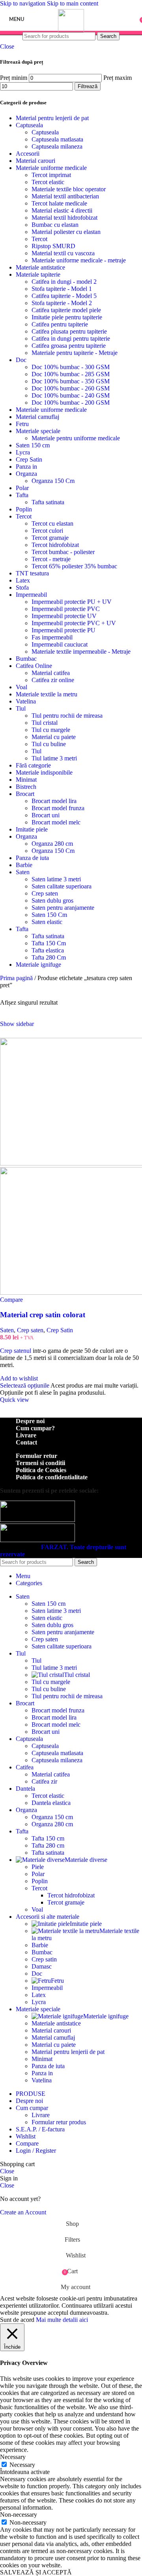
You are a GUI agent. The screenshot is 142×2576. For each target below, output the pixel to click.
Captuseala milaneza (57, 146)
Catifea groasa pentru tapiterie (69, 346)
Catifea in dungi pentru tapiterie (71, 339)
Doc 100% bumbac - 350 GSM (71, 381)
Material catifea (51, 673)
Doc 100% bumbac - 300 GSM (71, 367)
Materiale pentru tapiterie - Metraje (75, 353)
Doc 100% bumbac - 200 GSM (71, 403)
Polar (22, 488)
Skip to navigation (23, 3)
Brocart (25, 794)
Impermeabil (31, 595)
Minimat (26, 780)
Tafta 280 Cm (49, 957)
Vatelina (26, 701)
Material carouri (35, 161)
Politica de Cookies (41, 1470)
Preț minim (14, 78)
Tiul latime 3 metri (54, 758)
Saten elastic (47, 922)
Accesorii (28, 154)
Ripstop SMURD (53, 246)
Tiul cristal (45, 723)
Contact (26, 1442)
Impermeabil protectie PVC (66, 609)
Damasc (42, 1966)
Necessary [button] (13, 2457)
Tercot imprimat (51, 175)
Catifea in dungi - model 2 (64, 282)
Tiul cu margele (51, 730)
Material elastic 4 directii (62, 210)
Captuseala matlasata (57, 139)
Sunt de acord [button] (17, 2320)
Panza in (26, 467)
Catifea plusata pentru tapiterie (69, 331)
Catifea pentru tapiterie (60, 324)
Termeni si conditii (40, 1463)
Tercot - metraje (51, 559)
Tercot (39, 239)
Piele (38, 1867)
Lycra (23, 452)
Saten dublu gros (52, 900)
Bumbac (26, 659)
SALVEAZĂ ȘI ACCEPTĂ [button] (36, 2572)
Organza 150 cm (52, 1817)
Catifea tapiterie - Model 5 (64, 296)
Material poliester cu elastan (66, 232)
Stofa (22, 587)
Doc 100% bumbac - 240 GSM (71, 395)
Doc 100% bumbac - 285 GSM (71, 374)
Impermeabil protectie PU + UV (72, 602)
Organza (26, 474)
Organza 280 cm (52, 844)
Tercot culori (47, 531)
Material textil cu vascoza (63, 253)
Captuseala (29, 125)
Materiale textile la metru (47, 694)
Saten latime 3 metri (56, 879)
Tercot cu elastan (52, 523)
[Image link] (37, 1520)
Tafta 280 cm (48, 1845)
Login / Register (36, 2151)
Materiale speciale (38, 431)
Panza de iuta (32, 858)
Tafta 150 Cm (49, 943)
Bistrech (26, 787)
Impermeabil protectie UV (64, 616)
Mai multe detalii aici (62, 2320)
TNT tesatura (32, 573)
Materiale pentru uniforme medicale (76, 438)
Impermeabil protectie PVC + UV (74, 623)
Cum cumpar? (35, 1428)
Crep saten (45, 893)
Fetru (22, 424)
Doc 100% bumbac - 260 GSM (71, 388)
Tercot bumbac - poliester (63, 552)
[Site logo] (71, 31)
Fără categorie (33, 765)
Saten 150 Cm (49, 915)
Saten (23, 872)
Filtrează (88, 86)
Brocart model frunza (58, 808)
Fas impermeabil (52, 637)
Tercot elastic (48, 182)
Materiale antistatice (40, 267)
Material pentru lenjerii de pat (52, 118)
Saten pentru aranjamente (63, 908)
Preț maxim (118, 78)
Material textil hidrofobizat (64, 218)
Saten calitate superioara (62, 886)
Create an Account (23, 2212)
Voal (21, 687)
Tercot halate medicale (59, 203)
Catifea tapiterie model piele (66, 310)
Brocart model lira (54, 801)
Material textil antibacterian (65, 196)
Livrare (26, 1435)
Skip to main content (73, 3)
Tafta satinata (48, 502)
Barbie (24, 865)
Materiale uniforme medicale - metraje (79, 260)
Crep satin (44, 1959)
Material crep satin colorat (43, 1315)
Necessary (22, 2465)
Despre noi (30, 1421)
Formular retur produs (59, 2122)
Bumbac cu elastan (55, 225)
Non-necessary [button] (19, 2515)
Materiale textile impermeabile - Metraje (81, 652)
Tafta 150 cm (48, 1838)
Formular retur (36, 1456)
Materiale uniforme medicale (51, 168)
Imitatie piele (32, 829)
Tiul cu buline (49, 744)
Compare (27, 2143)
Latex (23, 580)
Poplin (24, 509)
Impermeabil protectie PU (64, 630)
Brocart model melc (56, 822)
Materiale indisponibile (44, 772)
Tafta (22, 495)
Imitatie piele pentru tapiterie (67, 317)
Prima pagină (17, 978)
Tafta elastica (48, 950)
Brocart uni (46, 815)
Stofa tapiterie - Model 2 (62, 303)
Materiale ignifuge (38, 965)
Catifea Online (34, 666)
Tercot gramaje (50, 538)
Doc (21, 360)
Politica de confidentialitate (52, 1477)
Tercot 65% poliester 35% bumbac (74, 566)
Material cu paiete (54, 737)
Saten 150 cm (33, 445)
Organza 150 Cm (53, 481)
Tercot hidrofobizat (55, 545)
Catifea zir (44, 1781)
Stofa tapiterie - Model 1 (62, 289)
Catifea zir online (53, 680)
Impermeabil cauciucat (60, 644)
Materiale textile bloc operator (69, 189)
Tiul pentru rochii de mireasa (67, 716)
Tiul (21, 708)
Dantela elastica (51, 1803)
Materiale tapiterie (38, 274)
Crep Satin (29, 459)
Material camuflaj (37, 417)
